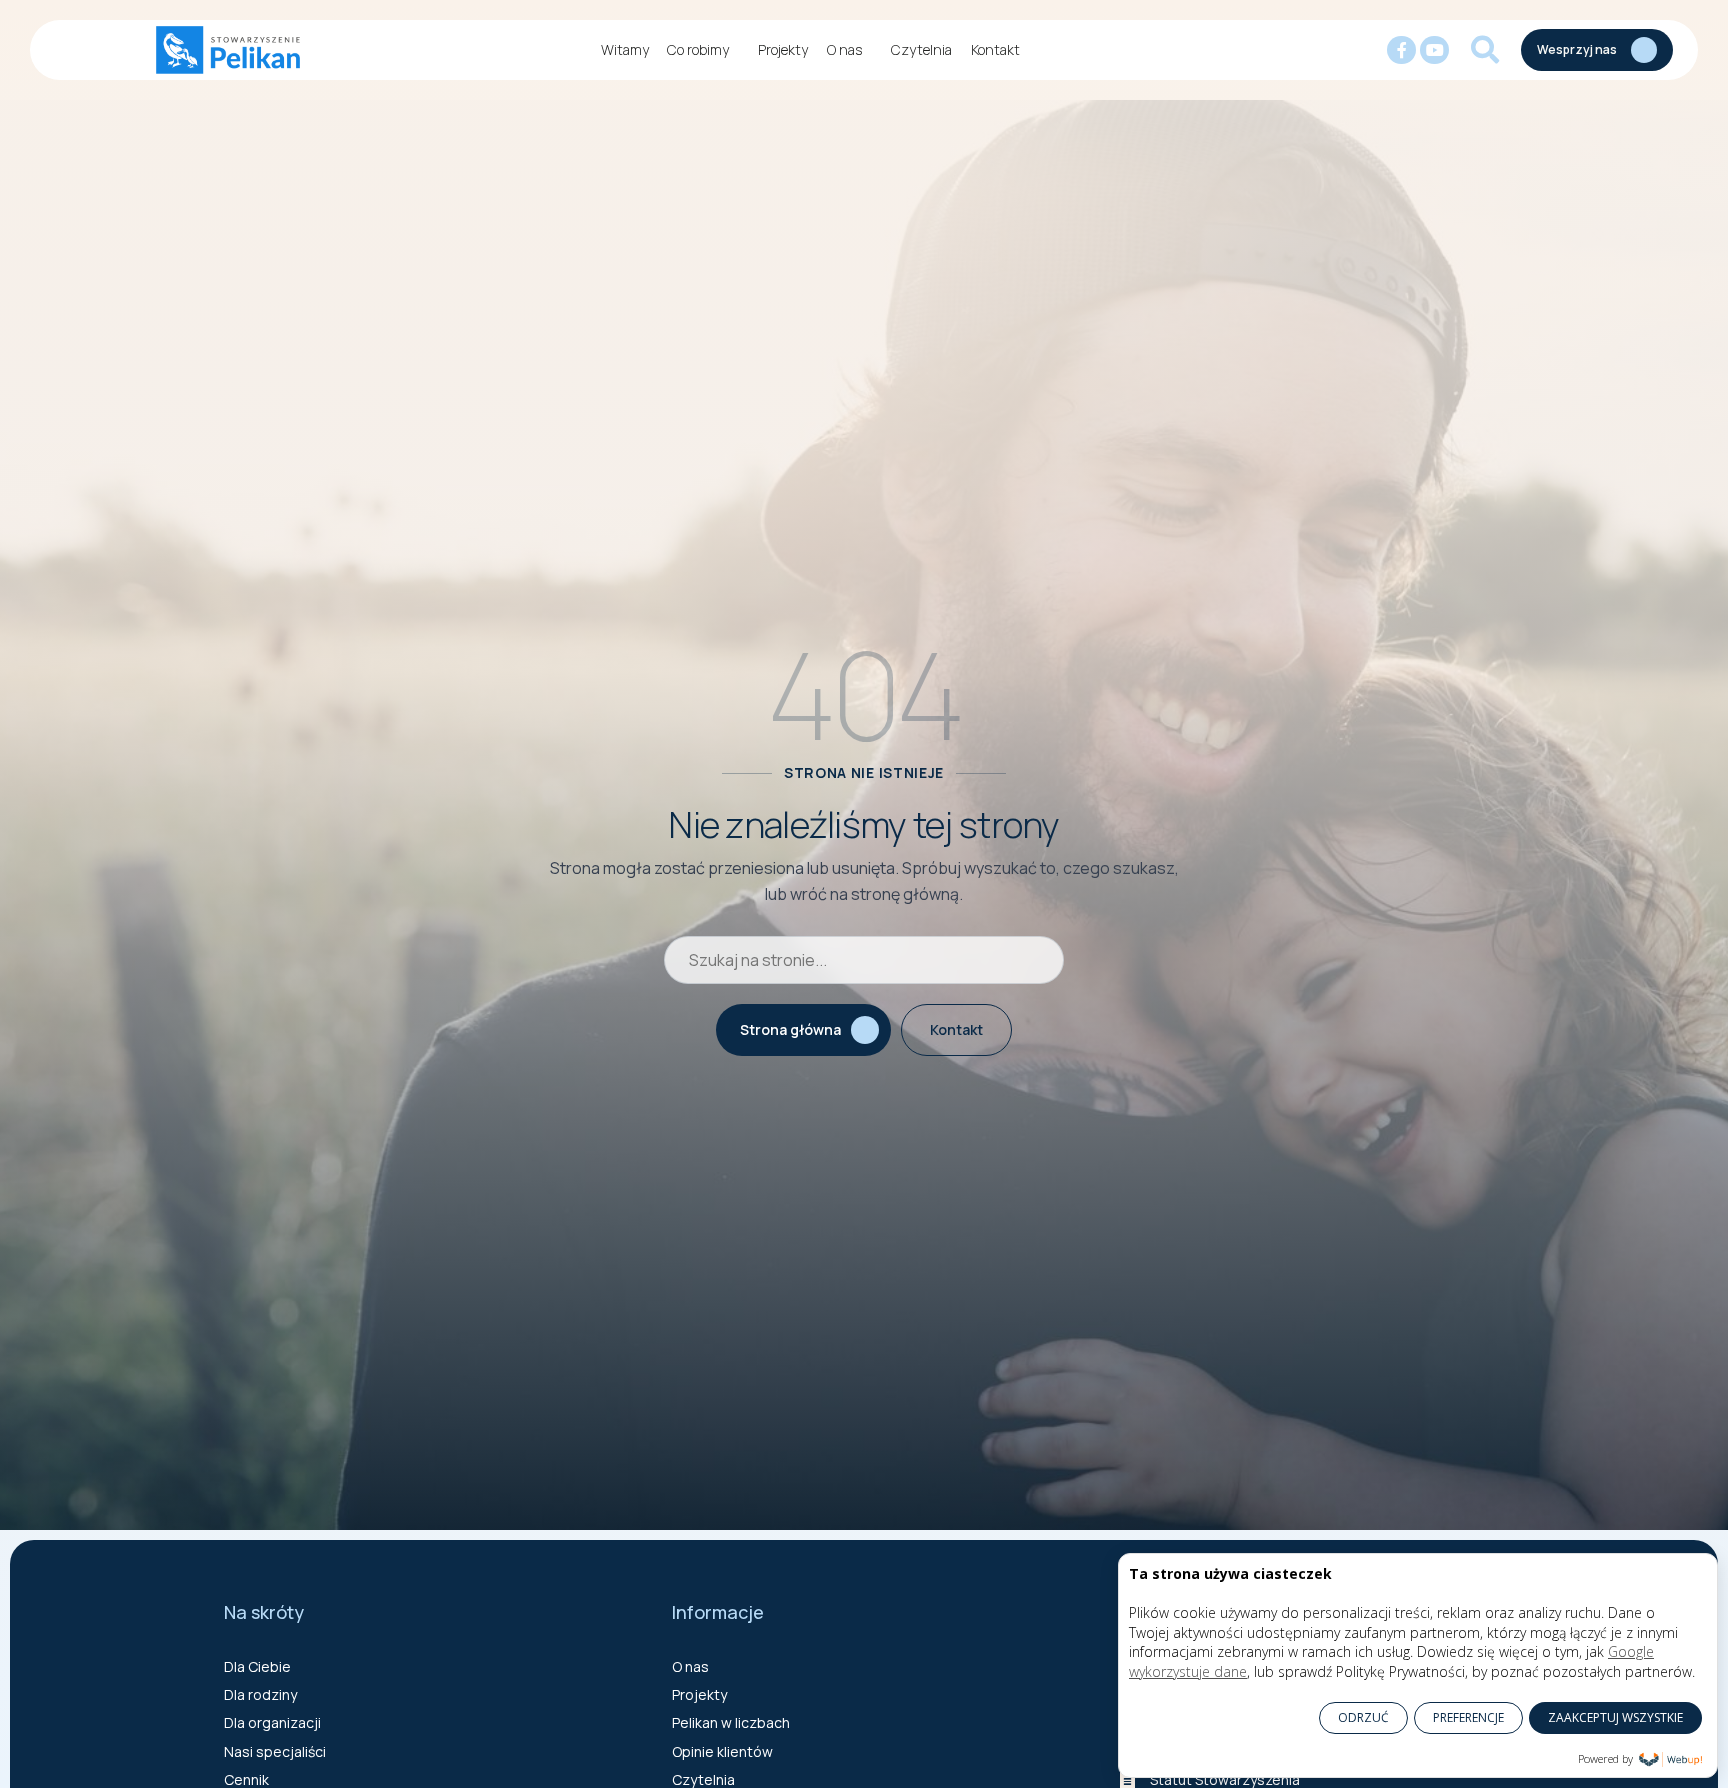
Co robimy (698, 49)
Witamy (625, 49)
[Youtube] (1434, 50)
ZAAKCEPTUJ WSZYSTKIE (1615, 1717)
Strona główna (790, 1029)
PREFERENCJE (1468, 1717)
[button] (1485, 50)
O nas (844, 49)
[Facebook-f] (1401, 50)
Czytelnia (921, 49)
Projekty (783, 49)
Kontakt (995, 49)
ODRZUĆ (1363, 1717)
